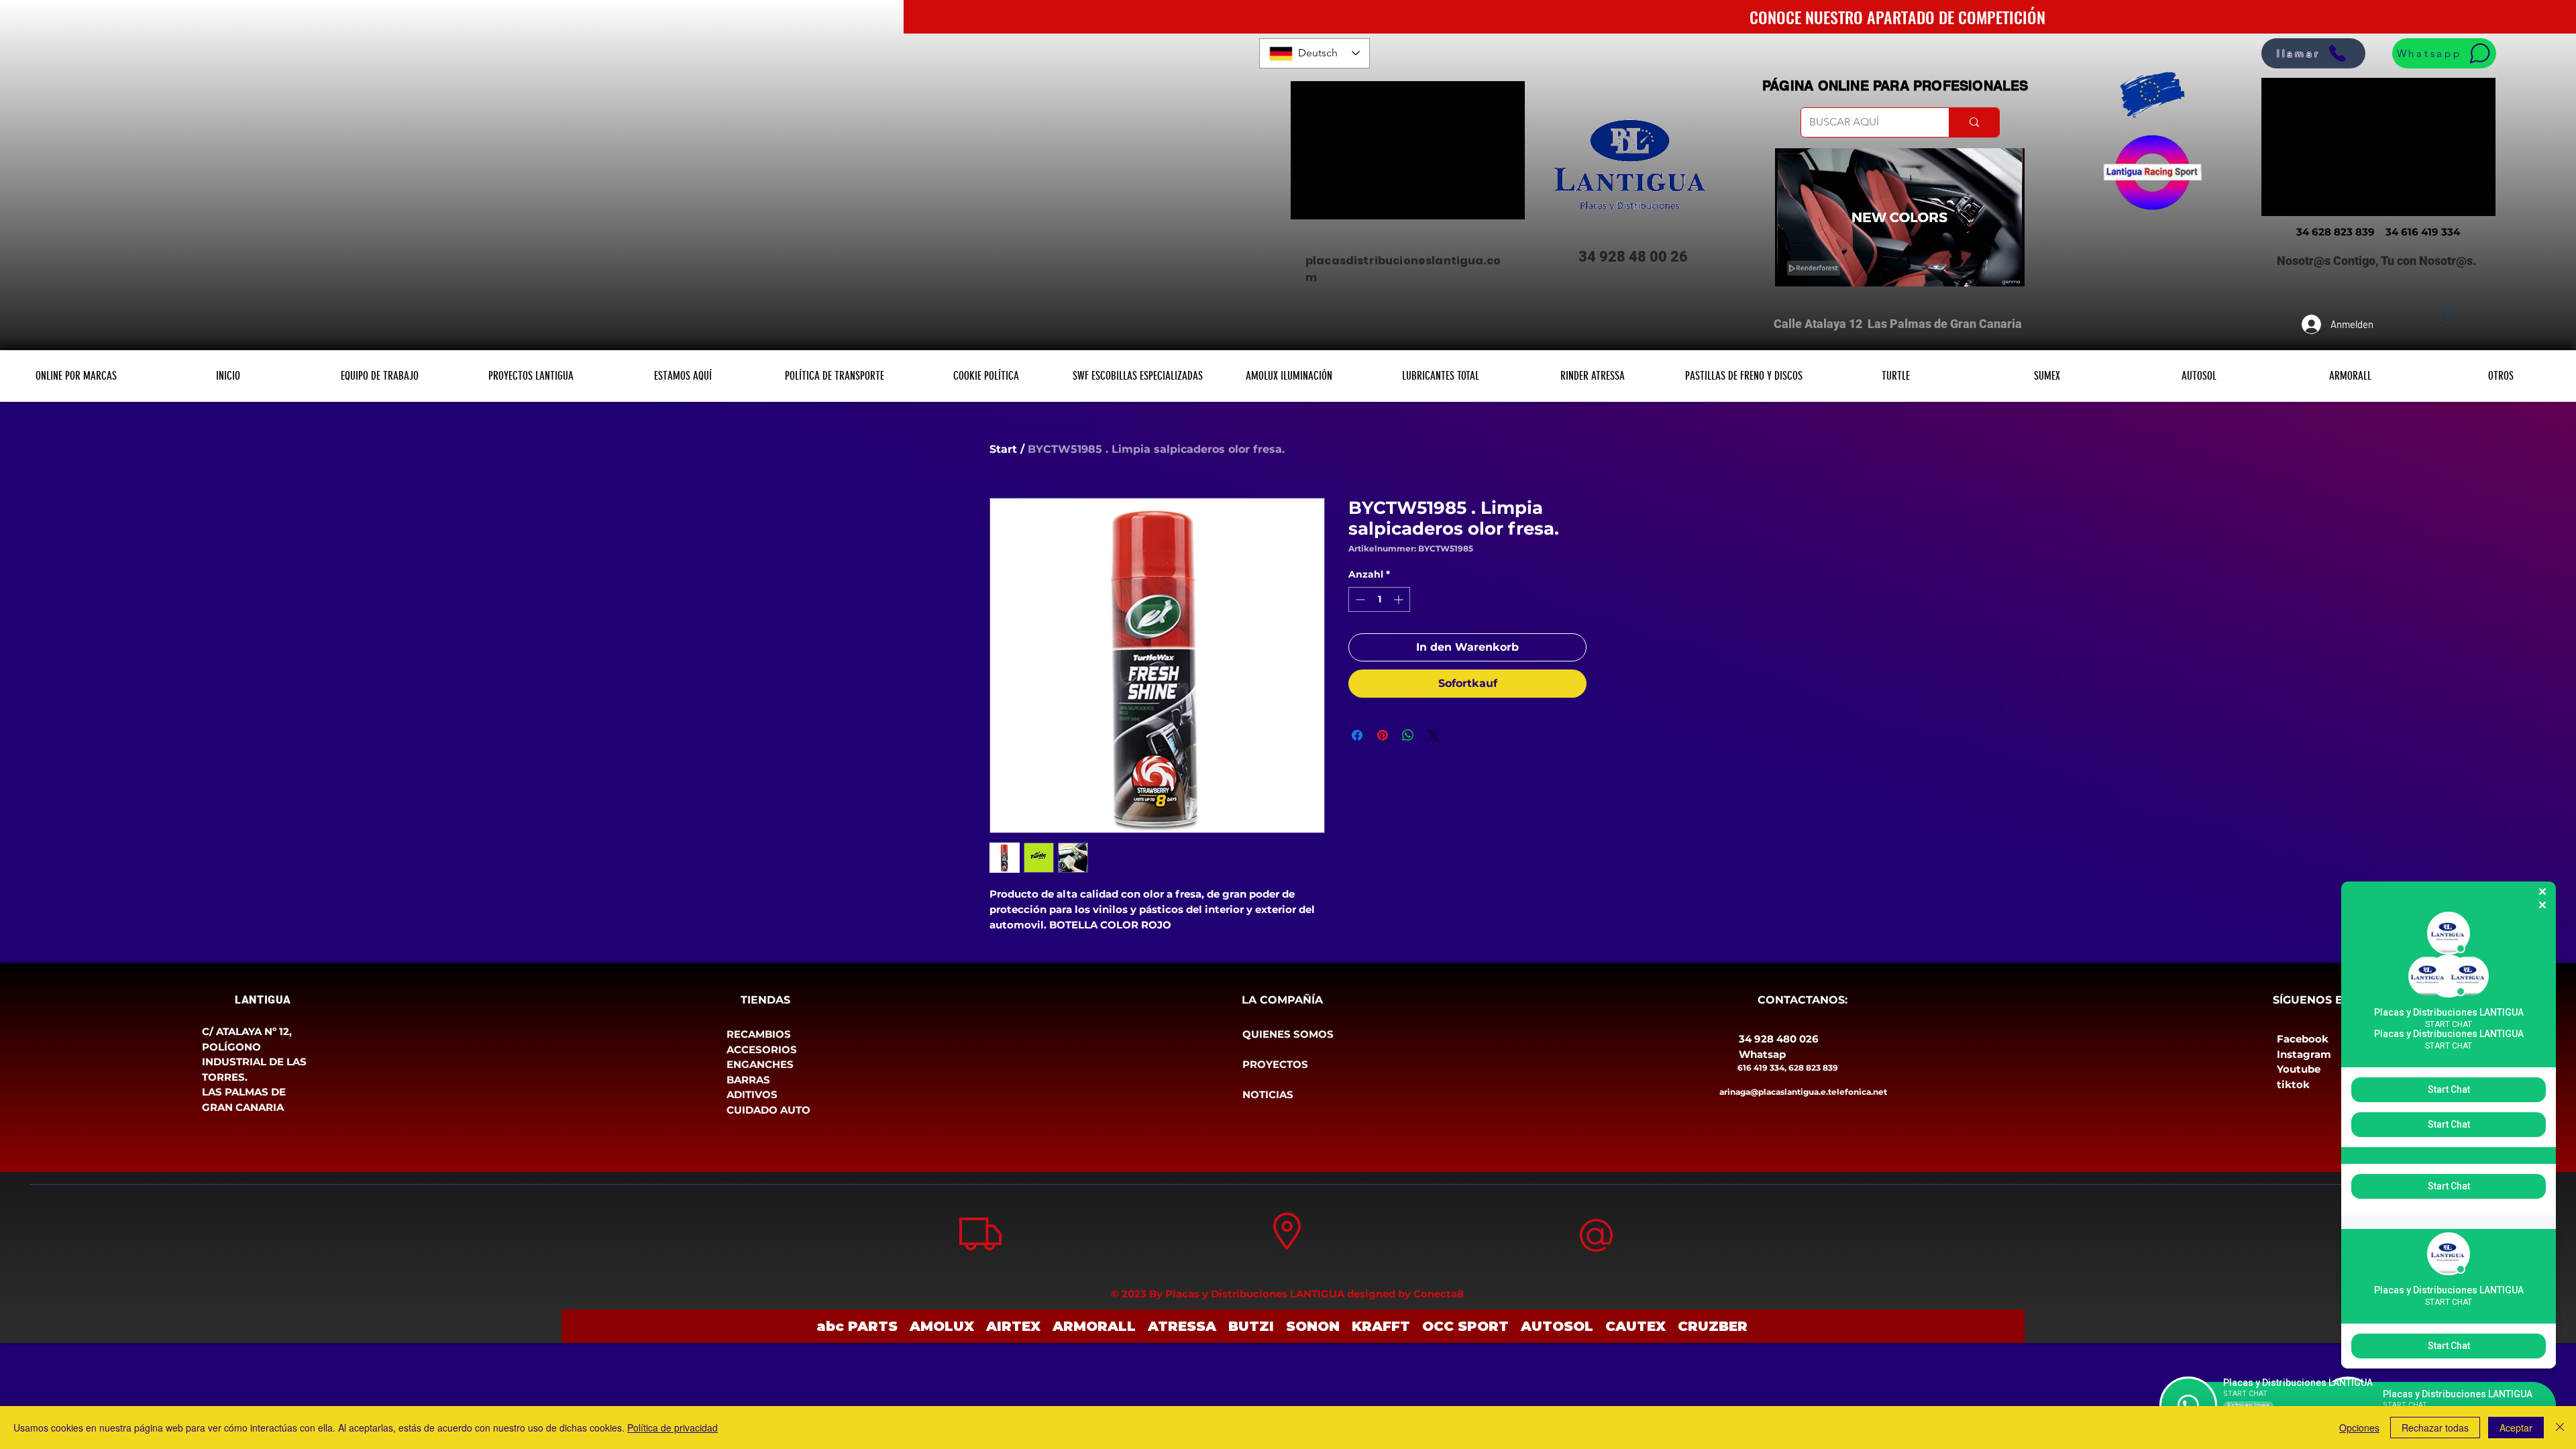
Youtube (2299, 1069)
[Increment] (1400, 599)
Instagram (2304, 1054)
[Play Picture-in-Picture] (1984, 268)
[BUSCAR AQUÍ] (1974, 122)
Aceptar (2516, 1428)
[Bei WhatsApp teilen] (1408, 735)
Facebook (2303, 1039)
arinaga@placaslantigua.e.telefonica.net (1803, 1092)
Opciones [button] (2359, 1428)
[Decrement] (1359, 599)
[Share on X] (1434, 735)
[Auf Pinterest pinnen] (1383, 735)
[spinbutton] (1379, 599)
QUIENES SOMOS (1288, 1034)
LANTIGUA (263, 1000)
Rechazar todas (2435, 1428)
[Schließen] (2560, 1428)
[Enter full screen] (2006, 268)
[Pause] (1792, 268)
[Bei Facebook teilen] (1357, 735)
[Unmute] (1815, 268)
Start (1003, 449)
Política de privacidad (673, 1428)
